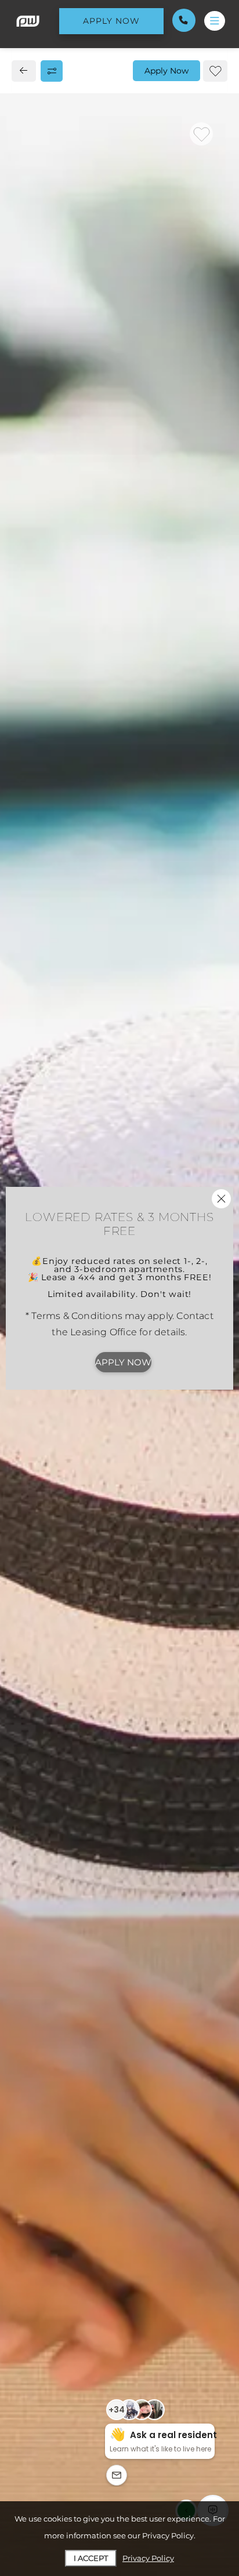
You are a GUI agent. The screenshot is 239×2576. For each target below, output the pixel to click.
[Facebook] (27, 799)
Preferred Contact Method (92, 1038)
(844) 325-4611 (56, 773)
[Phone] (184, 20)
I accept (91, 2558)
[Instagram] (45, 799)
